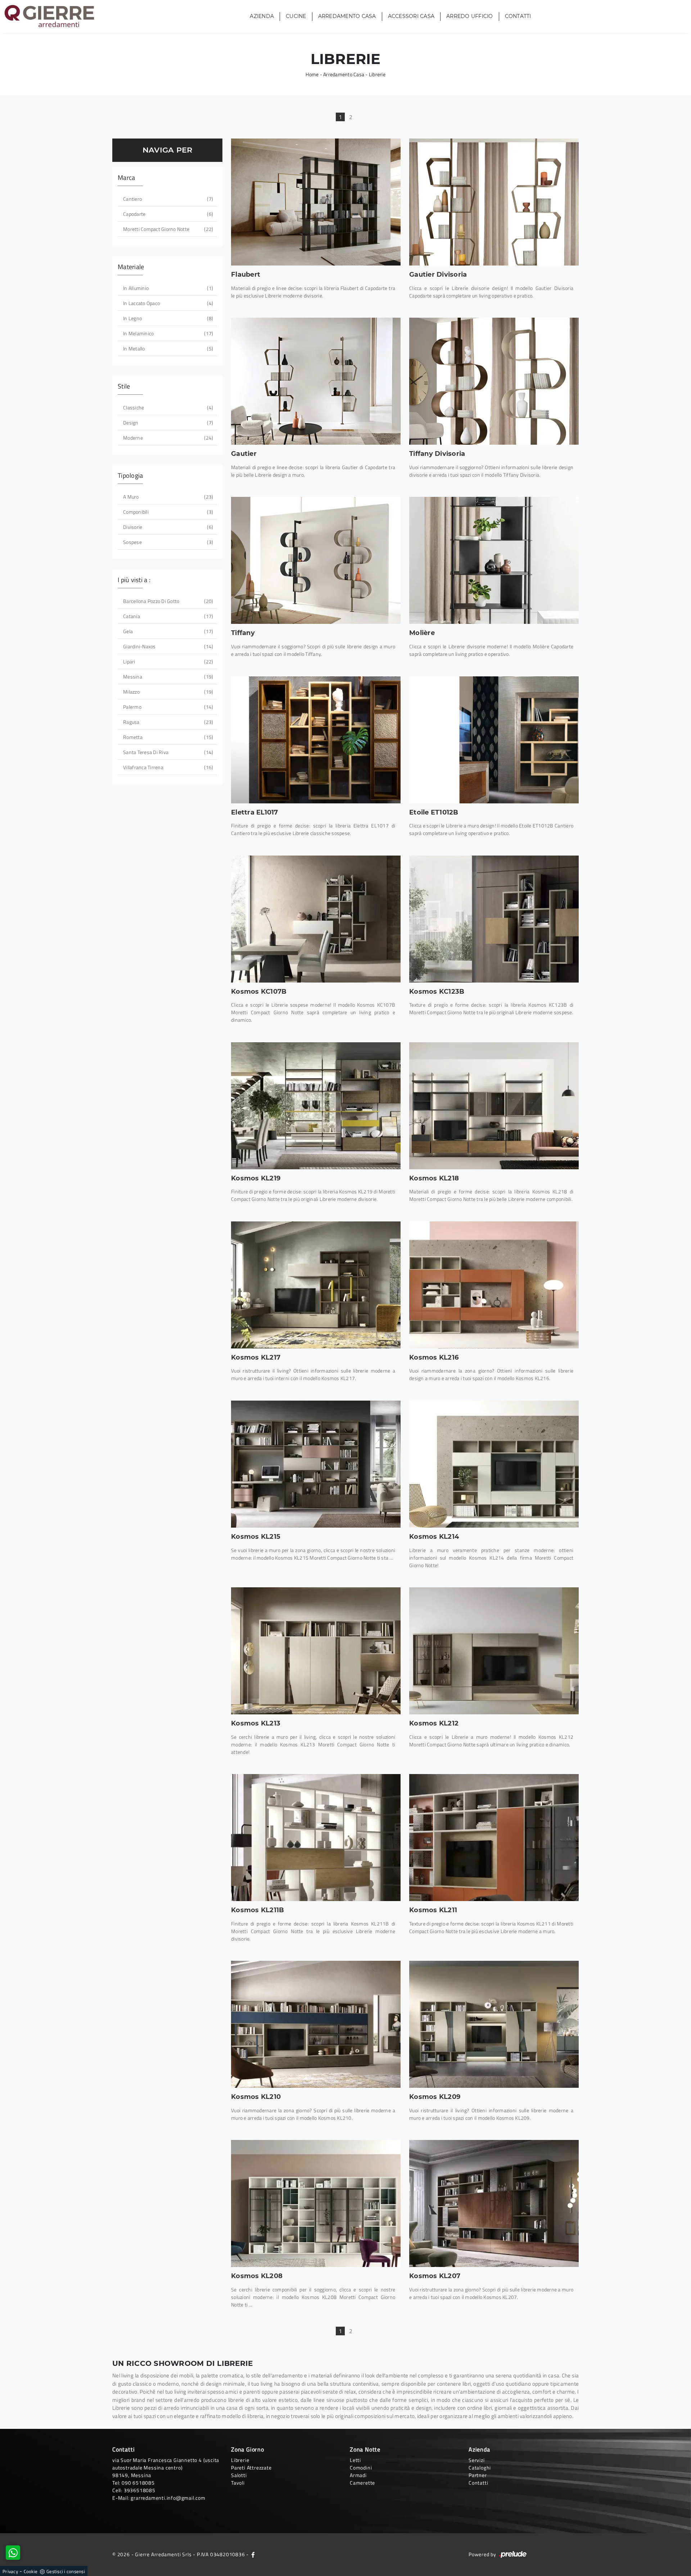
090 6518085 (138, 2483)
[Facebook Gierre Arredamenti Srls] (253, 2554)
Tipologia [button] (130, 475)
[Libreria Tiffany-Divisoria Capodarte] (494, 381)
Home (312, 74)
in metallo (167, 348)
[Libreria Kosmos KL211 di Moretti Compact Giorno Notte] (494, 1838)
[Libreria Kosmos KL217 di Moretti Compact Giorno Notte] (316, 1285)
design (167, 423)
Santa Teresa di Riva (167, 752)
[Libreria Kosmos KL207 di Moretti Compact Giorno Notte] (494, 2203)
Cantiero (167, 199)
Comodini (361, 2468)
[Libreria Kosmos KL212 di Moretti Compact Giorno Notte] (494, 1651)
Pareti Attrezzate (251, 2468)
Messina (167, 677)
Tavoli (238, 2483)
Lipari (167, 661)
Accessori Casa (411, 17)
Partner (478, 2475)
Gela (167, 631)
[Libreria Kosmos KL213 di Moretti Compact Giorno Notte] (316, 1651)
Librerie (377, 74)
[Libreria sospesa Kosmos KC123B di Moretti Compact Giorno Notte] (494, 919)
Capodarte (167, 214)
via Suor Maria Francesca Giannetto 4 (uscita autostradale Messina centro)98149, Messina (166, 2468)
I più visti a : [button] (134, 580)
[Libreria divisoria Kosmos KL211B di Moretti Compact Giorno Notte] (316, 1838)
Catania (167, 616)
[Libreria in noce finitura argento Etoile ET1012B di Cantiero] (494, 740)
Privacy (10, 2571)
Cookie (31, 2571)
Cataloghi (480, 2468)
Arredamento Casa (347, 17)
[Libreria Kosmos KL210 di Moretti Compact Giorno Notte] (316, 2024)
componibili (167, 512)
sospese (167, 542)
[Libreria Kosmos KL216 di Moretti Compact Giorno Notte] (494, 1285)
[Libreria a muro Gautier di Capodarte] (316, 381)
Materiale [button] (131, 267)
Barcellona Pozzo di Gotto (167, 601)
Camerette (362, 2483)
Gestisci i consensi (66, 2571)
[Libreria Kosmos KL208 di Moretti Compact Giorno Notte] (316, 2203)
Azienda (262, 17)
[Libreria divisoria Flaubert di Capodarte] (316, 202)
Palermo (167, 707)
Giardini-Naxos (167, 646)
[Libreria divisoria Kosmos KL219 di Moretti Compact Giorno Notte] (316, 1106)
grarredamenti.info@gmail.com (168, 2498)
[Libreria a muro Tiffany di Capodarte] (316, 560)
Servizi (477, 2460)
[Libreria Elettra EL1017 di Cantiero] (316, 740)
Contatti (518, 17)
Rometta (167, 737)
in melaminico (167, 333)
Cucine (296, 17)
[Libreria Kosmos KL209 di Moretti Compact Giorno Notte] (494, 2024)
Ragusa (167, 722)
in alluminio (167, 288)
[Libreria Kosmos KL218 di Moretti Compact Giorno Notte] (494, 1106)
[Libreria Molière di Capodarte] (494, 560)
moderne (167, 438)
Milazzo (167, 692)
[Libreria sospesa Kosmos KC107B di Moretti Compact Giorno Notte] (316, 919)
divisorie (167, 527)
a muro (167, 497)
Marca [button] (126, 178)
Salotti (239, 2475)
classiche (167, 407)
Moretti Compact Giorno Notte (167, 229)
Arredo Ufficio (470, 17)
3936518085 (140, 2490)
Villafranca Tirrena (167, 767)
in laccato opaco (167, 303)
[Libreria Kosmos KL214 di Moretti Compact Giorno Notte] (494, 1464)
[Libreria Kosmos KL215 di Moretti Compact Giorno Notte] (316, 1464)
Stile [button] (124, 386)
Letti (355, 2460)
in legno (167, 318)
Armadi (358, 2475)
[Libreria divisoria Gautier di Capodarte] (494, 202)
